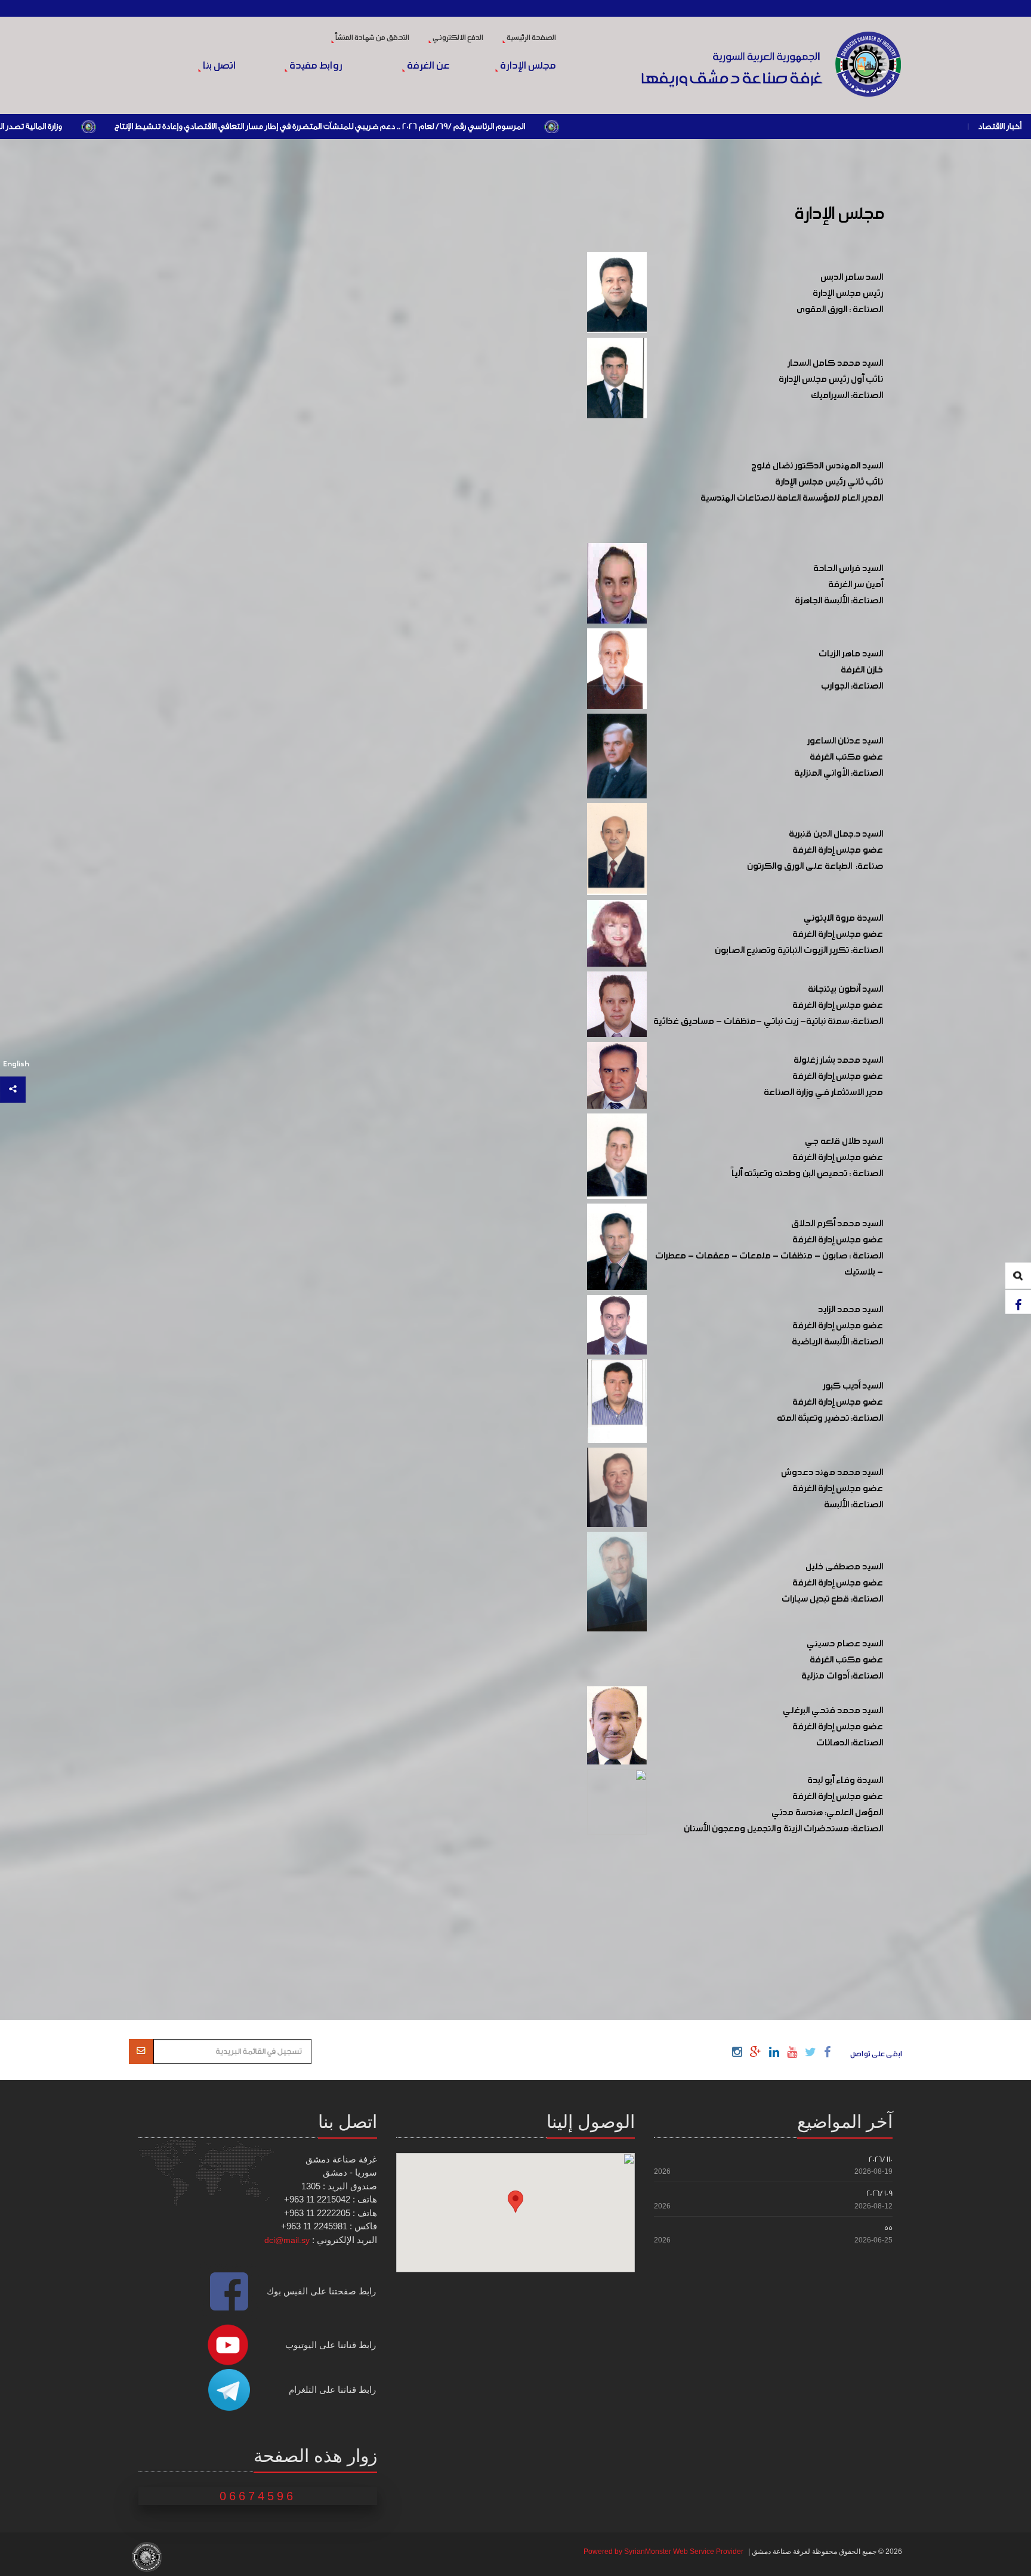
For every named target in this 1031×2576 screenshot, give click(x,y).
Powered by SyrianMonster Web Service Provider (663, 2552)
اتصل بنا (218, 66)
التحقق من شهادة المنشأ (372, 38)
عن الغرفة (427, 66)
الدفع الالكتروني (457, 38)
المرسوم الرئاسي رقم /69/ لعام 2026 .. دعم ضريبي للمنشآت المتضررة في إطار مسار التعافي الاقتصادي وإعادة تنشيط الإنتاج (466, 127)
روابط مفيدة (315, 66)
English (16, 1064)
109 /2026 (879, 2193)
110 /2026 (881, 2159)
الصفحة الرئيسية (531, 38)
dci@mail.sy (287, 2240)
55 (888, 2228)
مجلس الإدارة (527, 66)
